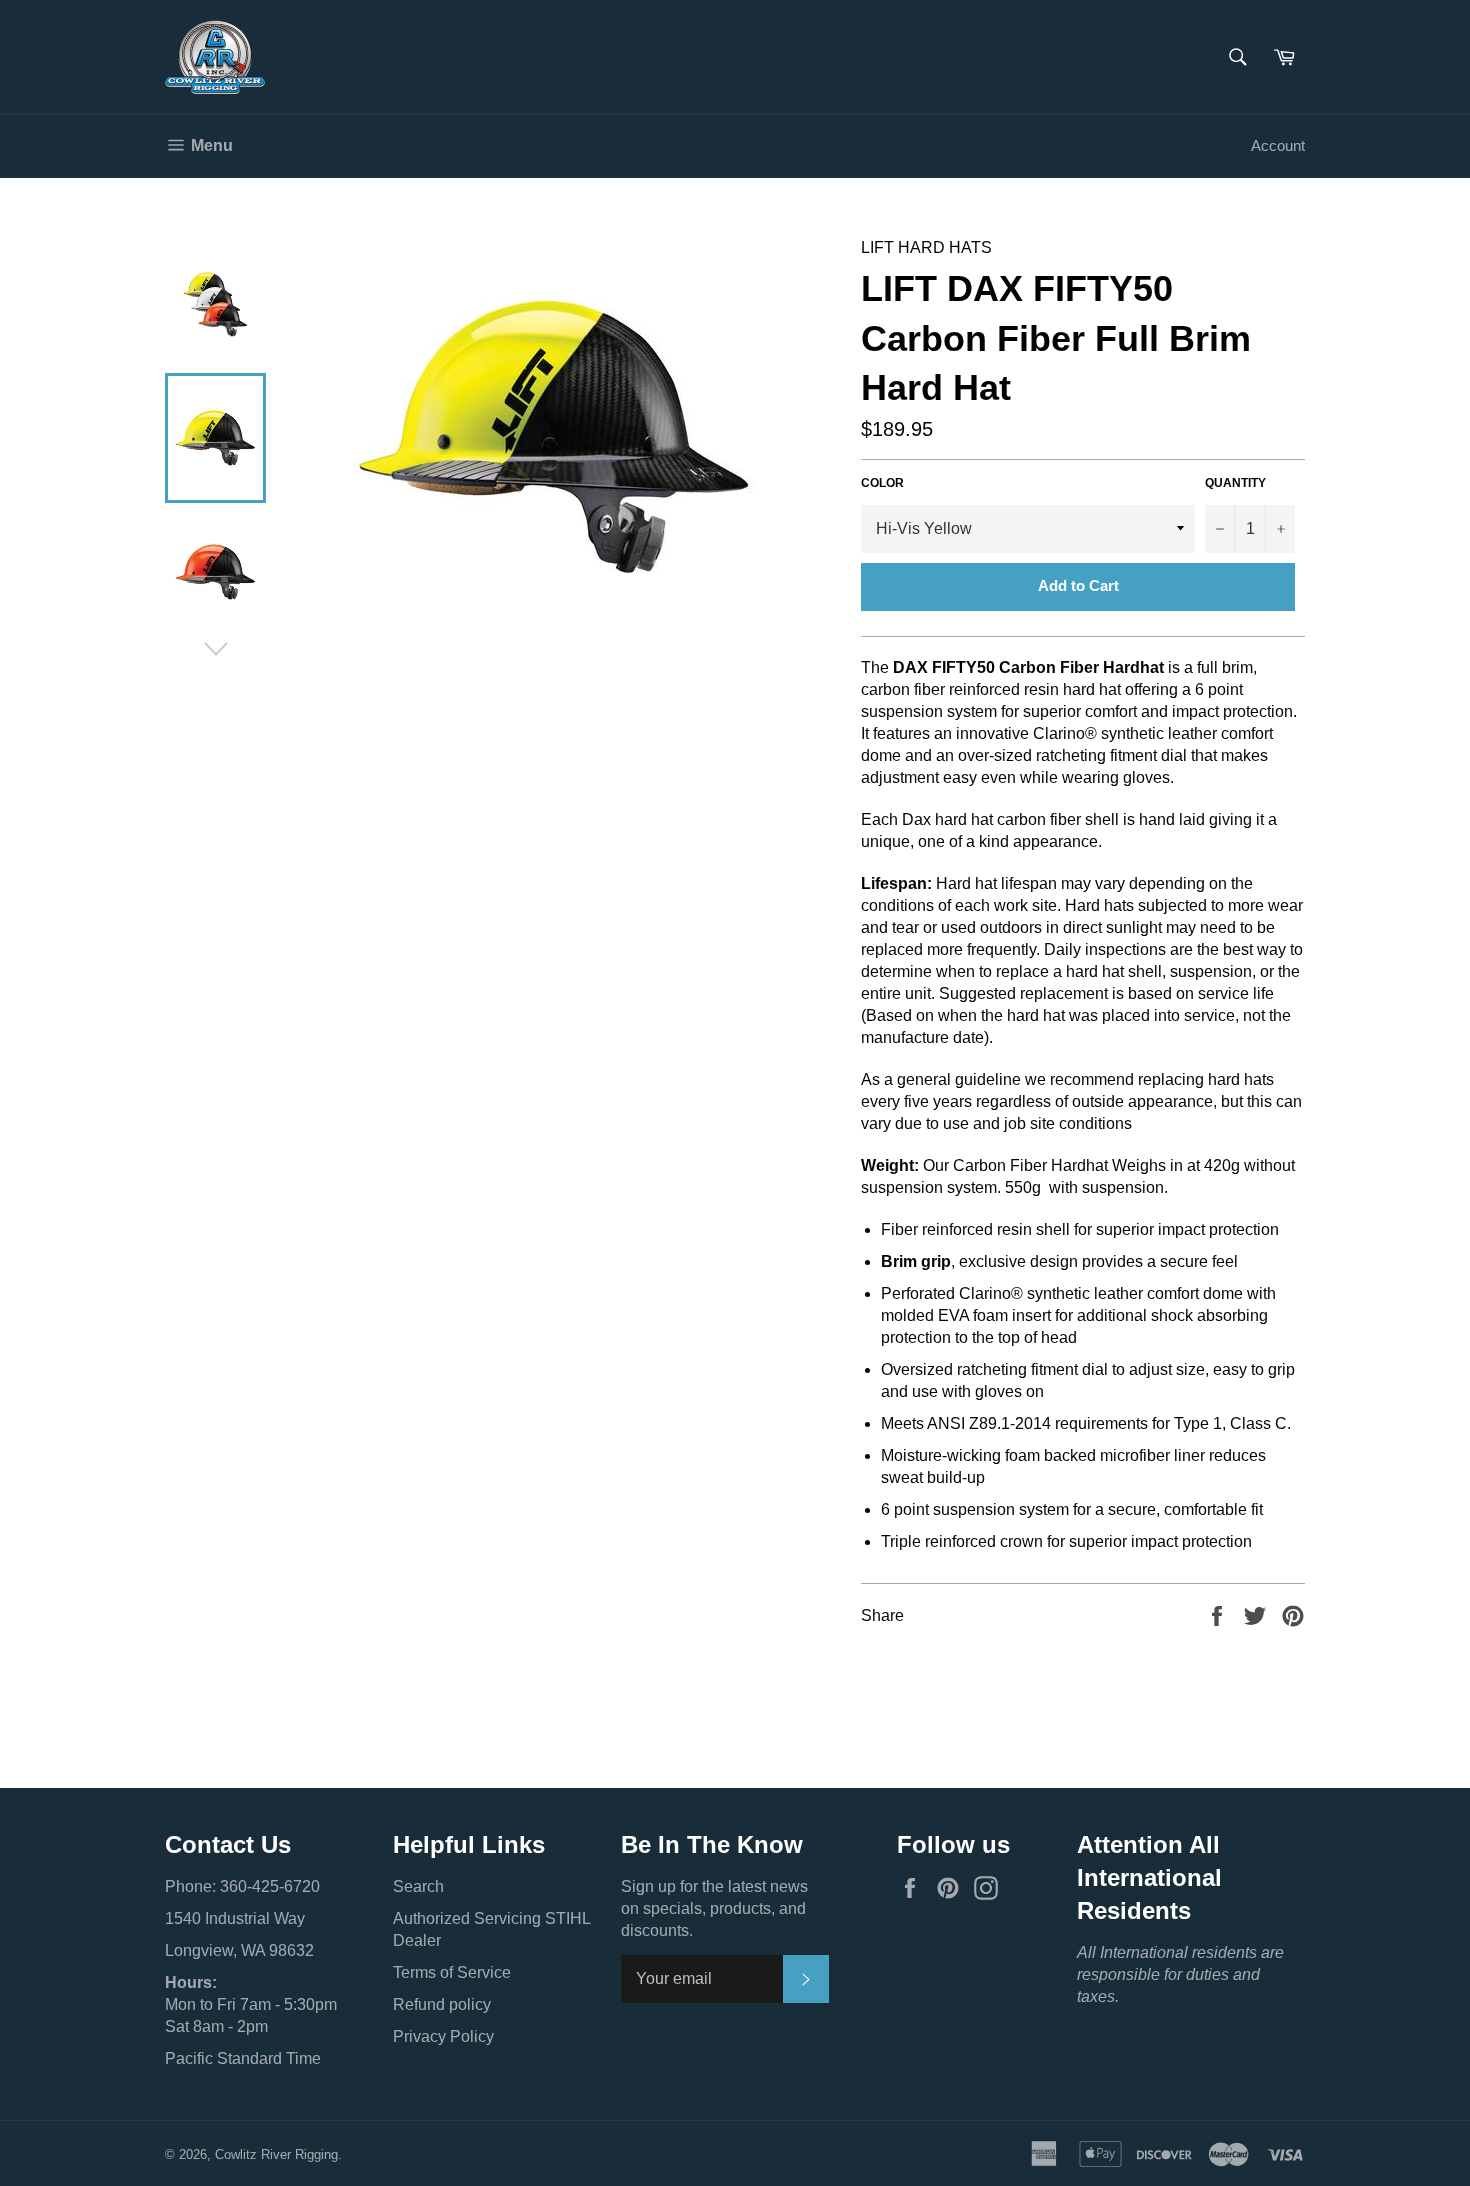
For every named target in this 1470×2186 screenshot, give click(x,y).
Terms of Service (452, 1972)
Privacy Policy (443, 2036)
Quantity (1235, 483)
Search (418, 1886)
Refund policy (442, 2004)
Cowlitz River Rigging (276, 2154)
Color (882, 483)
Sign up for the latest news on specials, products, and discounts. (714, 1908)
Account (1278, 145)
